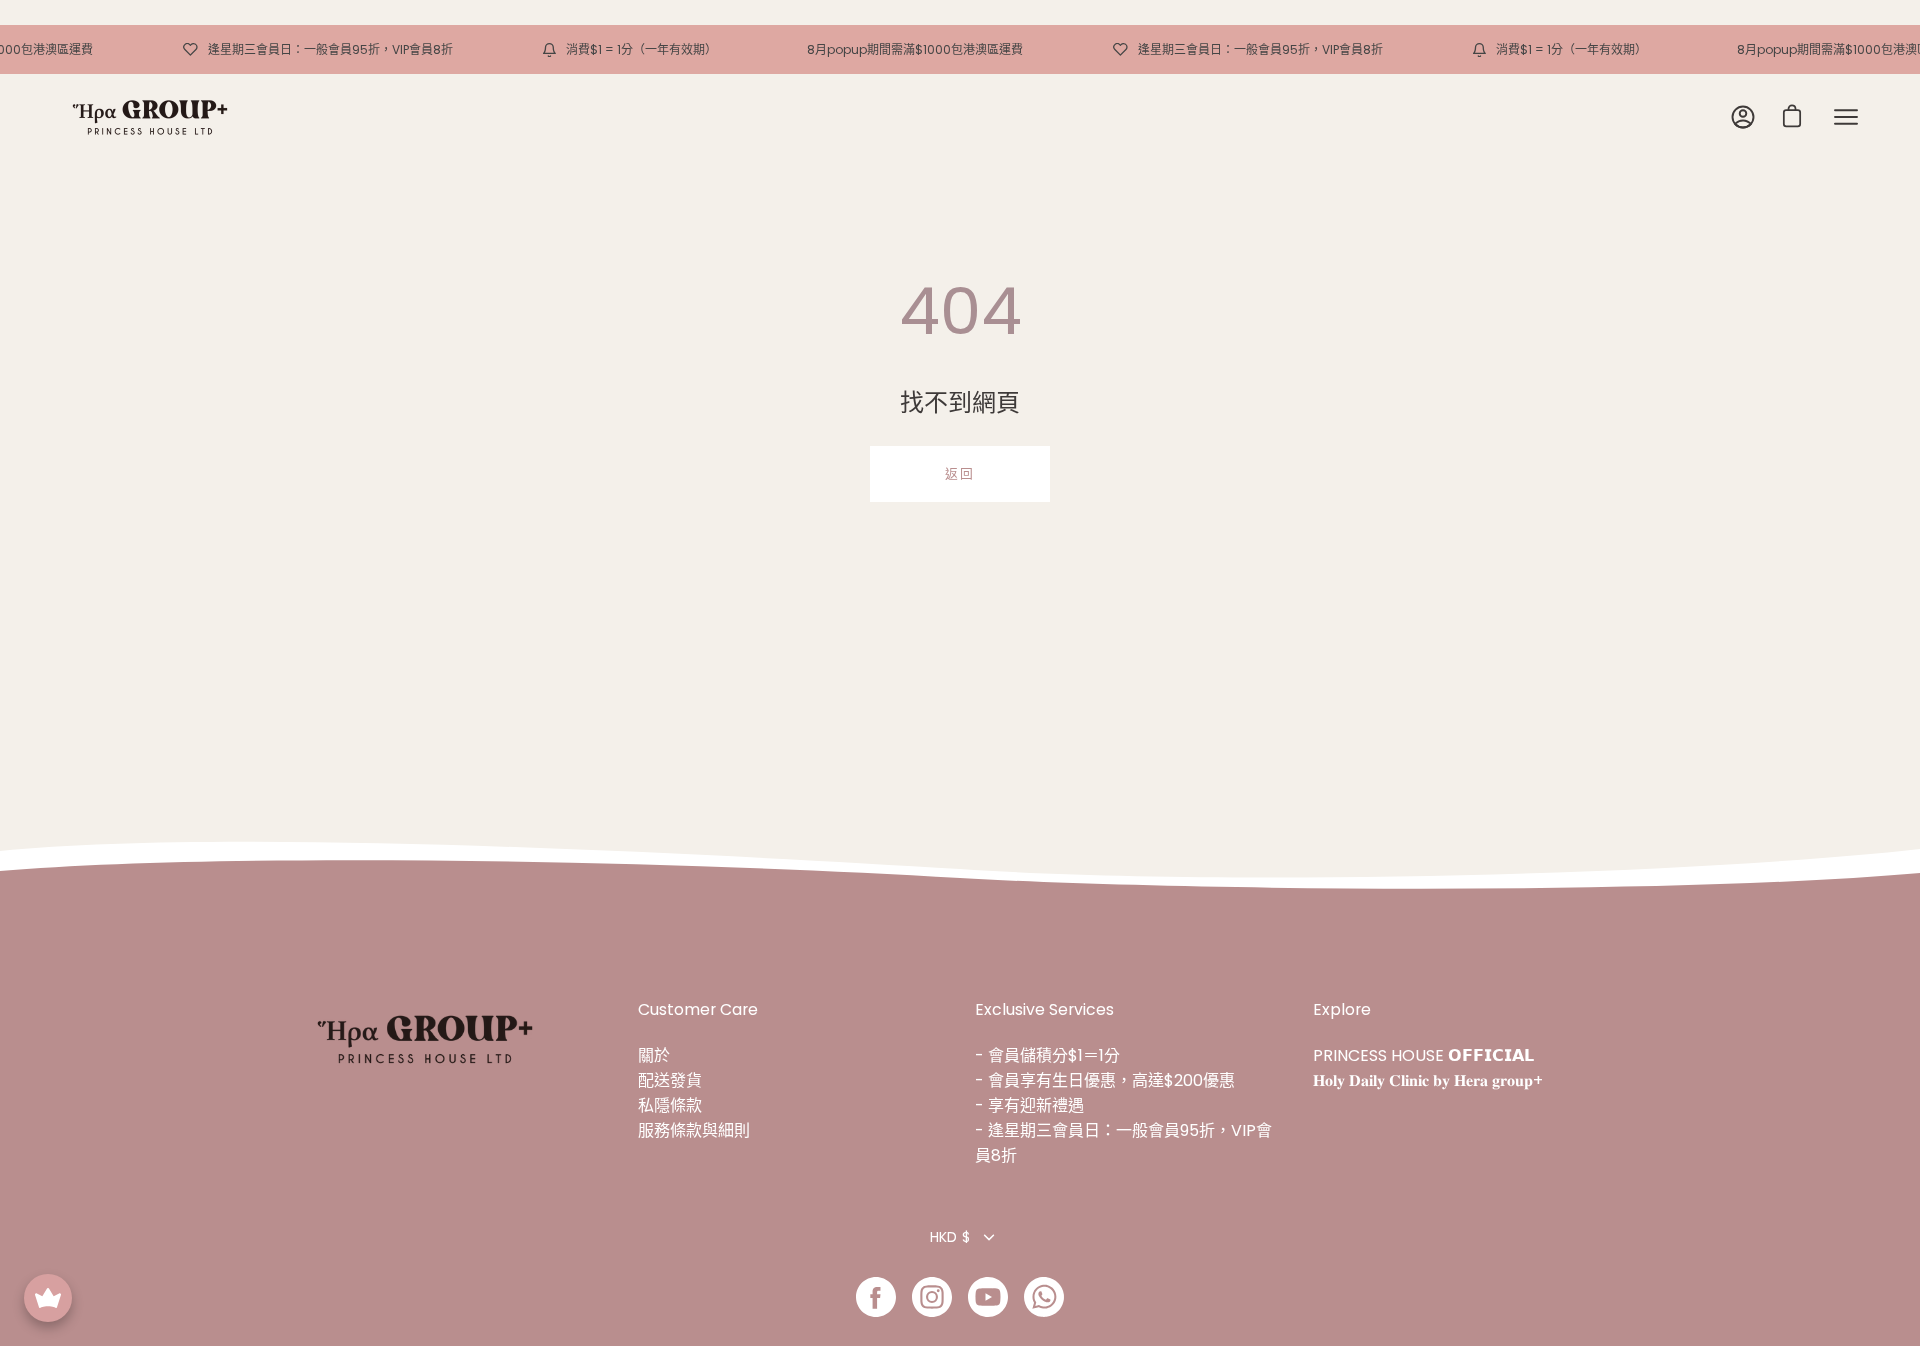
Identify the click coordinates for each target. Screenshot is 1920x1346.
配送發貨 (670, 1080)
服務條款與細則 (694, 1130)
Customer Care (698, 1010)
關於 (654, 1055)
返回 (959, 473)
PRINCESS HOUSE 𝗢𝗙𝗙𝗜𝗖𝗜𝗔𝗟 (1423, 1055)
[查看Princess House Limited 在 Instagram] (932, 1297)
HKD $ (950, 1237)
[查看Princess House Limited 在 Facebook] (876, 1297)
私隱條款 (670, 1105)
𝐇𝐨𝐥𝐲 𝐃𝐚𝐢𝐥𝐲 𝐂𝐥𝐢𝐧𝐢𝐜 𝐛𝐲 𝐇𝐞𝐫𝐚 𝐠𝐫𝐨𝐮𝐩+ (1428, 1080)
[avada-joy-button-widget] (48, 1298)
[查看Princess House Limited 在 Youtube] (988, 1297)
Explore (1342, 1010)
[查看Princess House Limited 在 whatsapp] (1044, 1297)
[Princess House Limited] (150, 117)
